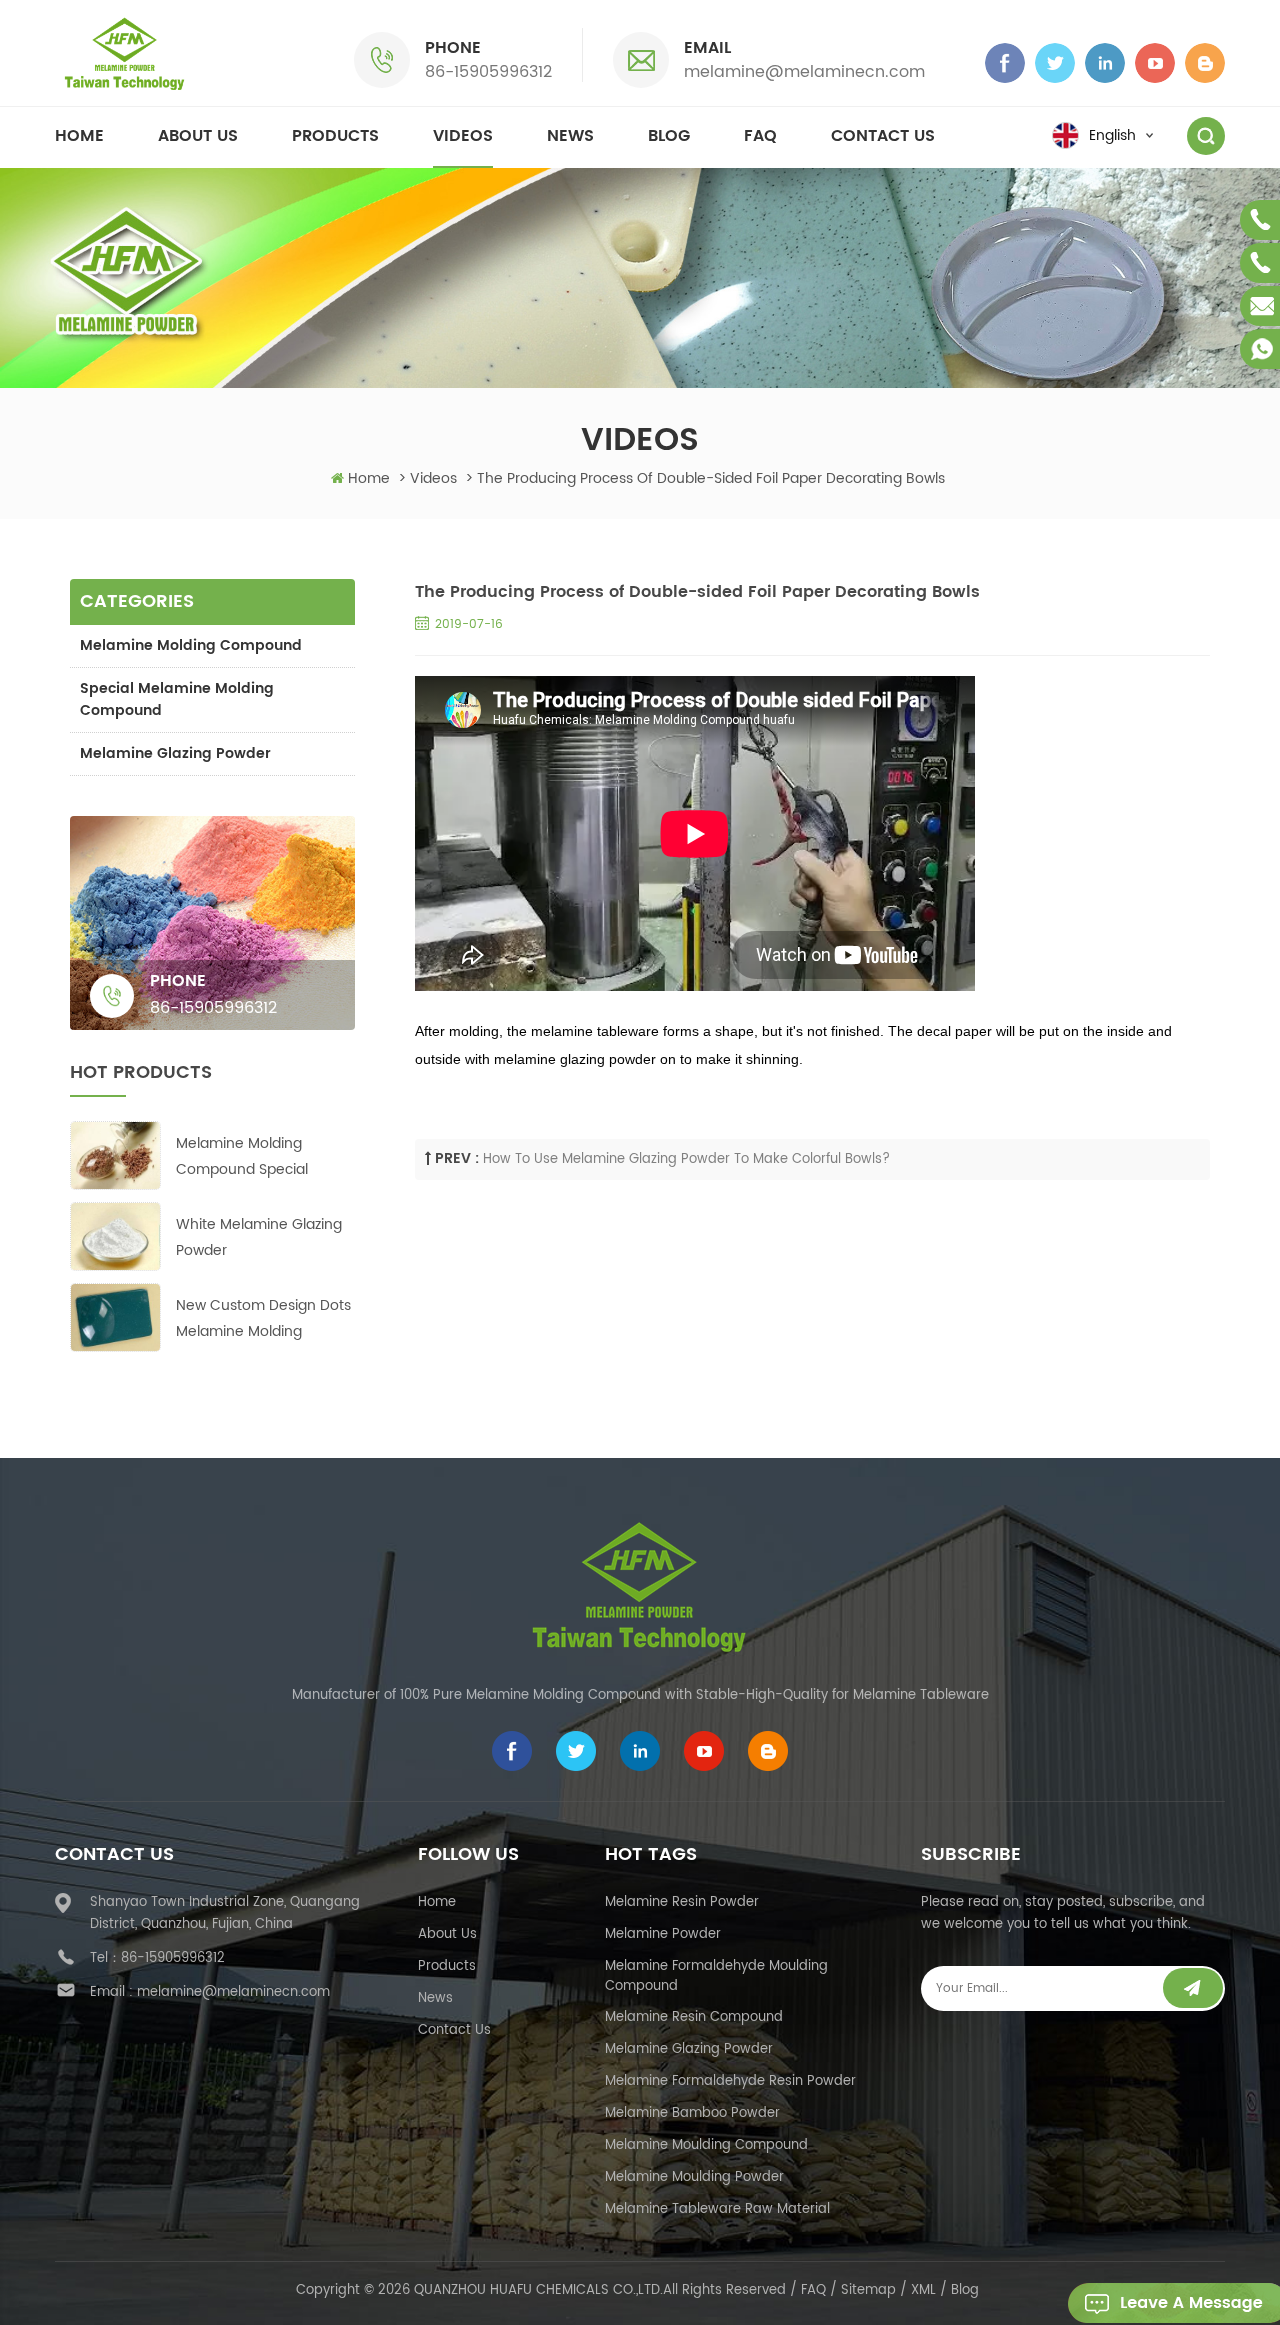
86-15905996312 (488, 72)
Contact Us (454, 2030)
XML (923, 2290)
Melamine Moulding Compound (706, 2145)
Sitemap (868, 2290)
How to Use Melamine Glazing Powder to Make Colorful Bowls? (686, 1159)
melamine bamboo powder (692, 2113)
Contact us (883, 136)
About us (198, 136)
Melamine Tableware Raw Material (717, 2209)
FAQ (760, 136)
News (570, 136)
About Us (447, 1934)
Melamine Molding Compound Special (242, 1156)
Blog (669, 136)
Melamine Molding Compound (191, 645)
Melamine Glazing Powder (175, 753)
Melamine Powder (663, 1934)
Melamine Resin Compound (694, 2017)
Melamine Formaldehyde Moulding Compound (716, 1976)
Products (335, 136)
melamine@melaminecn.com (804, 72)
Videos (463, 136)
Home (79, 136)
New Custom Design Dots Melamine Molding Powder (263, 1319)
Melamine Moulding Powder (694, 2177)
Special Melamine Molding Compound (177, 699)
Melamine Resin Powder (682, 1902)
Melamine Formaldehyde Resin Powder (730, 2081)
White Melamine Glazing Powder (259, 1237)
